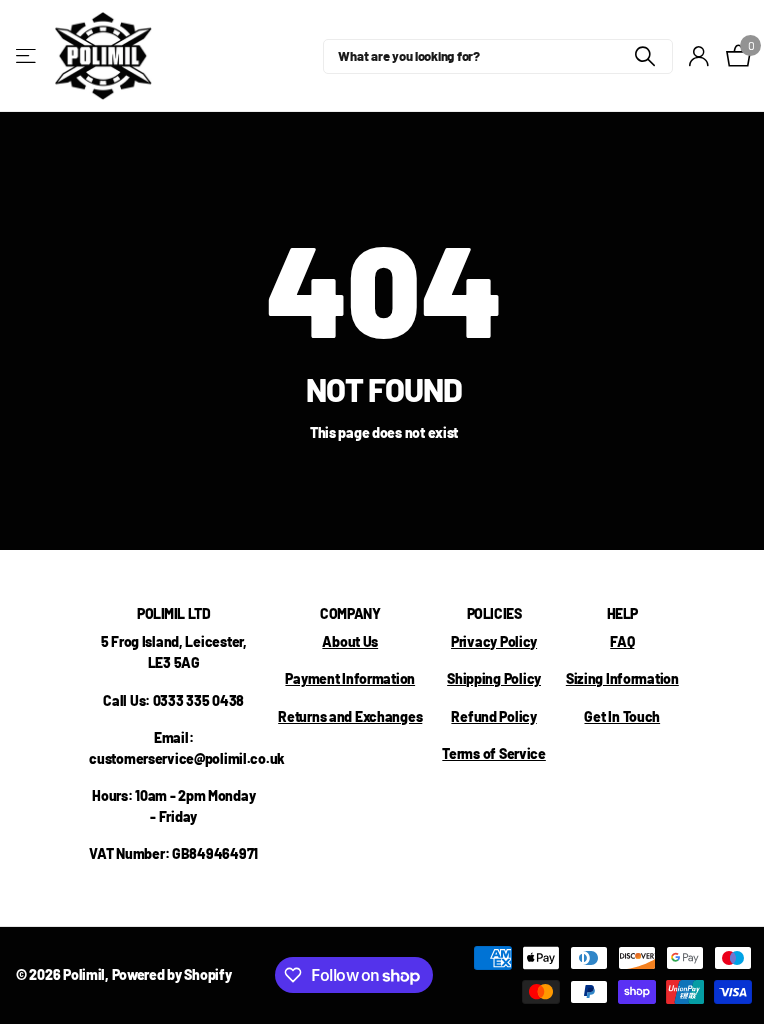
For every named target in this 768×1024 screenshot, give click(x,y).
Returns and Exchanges (350, 716)
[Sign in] (699, 56)
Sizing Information (622, 678)
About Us (350, 641)
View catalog (27, 56)
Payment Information (350, 678)
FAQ (622, 641)
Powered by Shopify (172, 974)
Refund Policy (493, 716)
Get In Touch (622, 716)
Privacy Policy (494, 641)
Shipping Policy (494, 678)
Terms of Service (494, 753)
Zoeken (645, 56)
